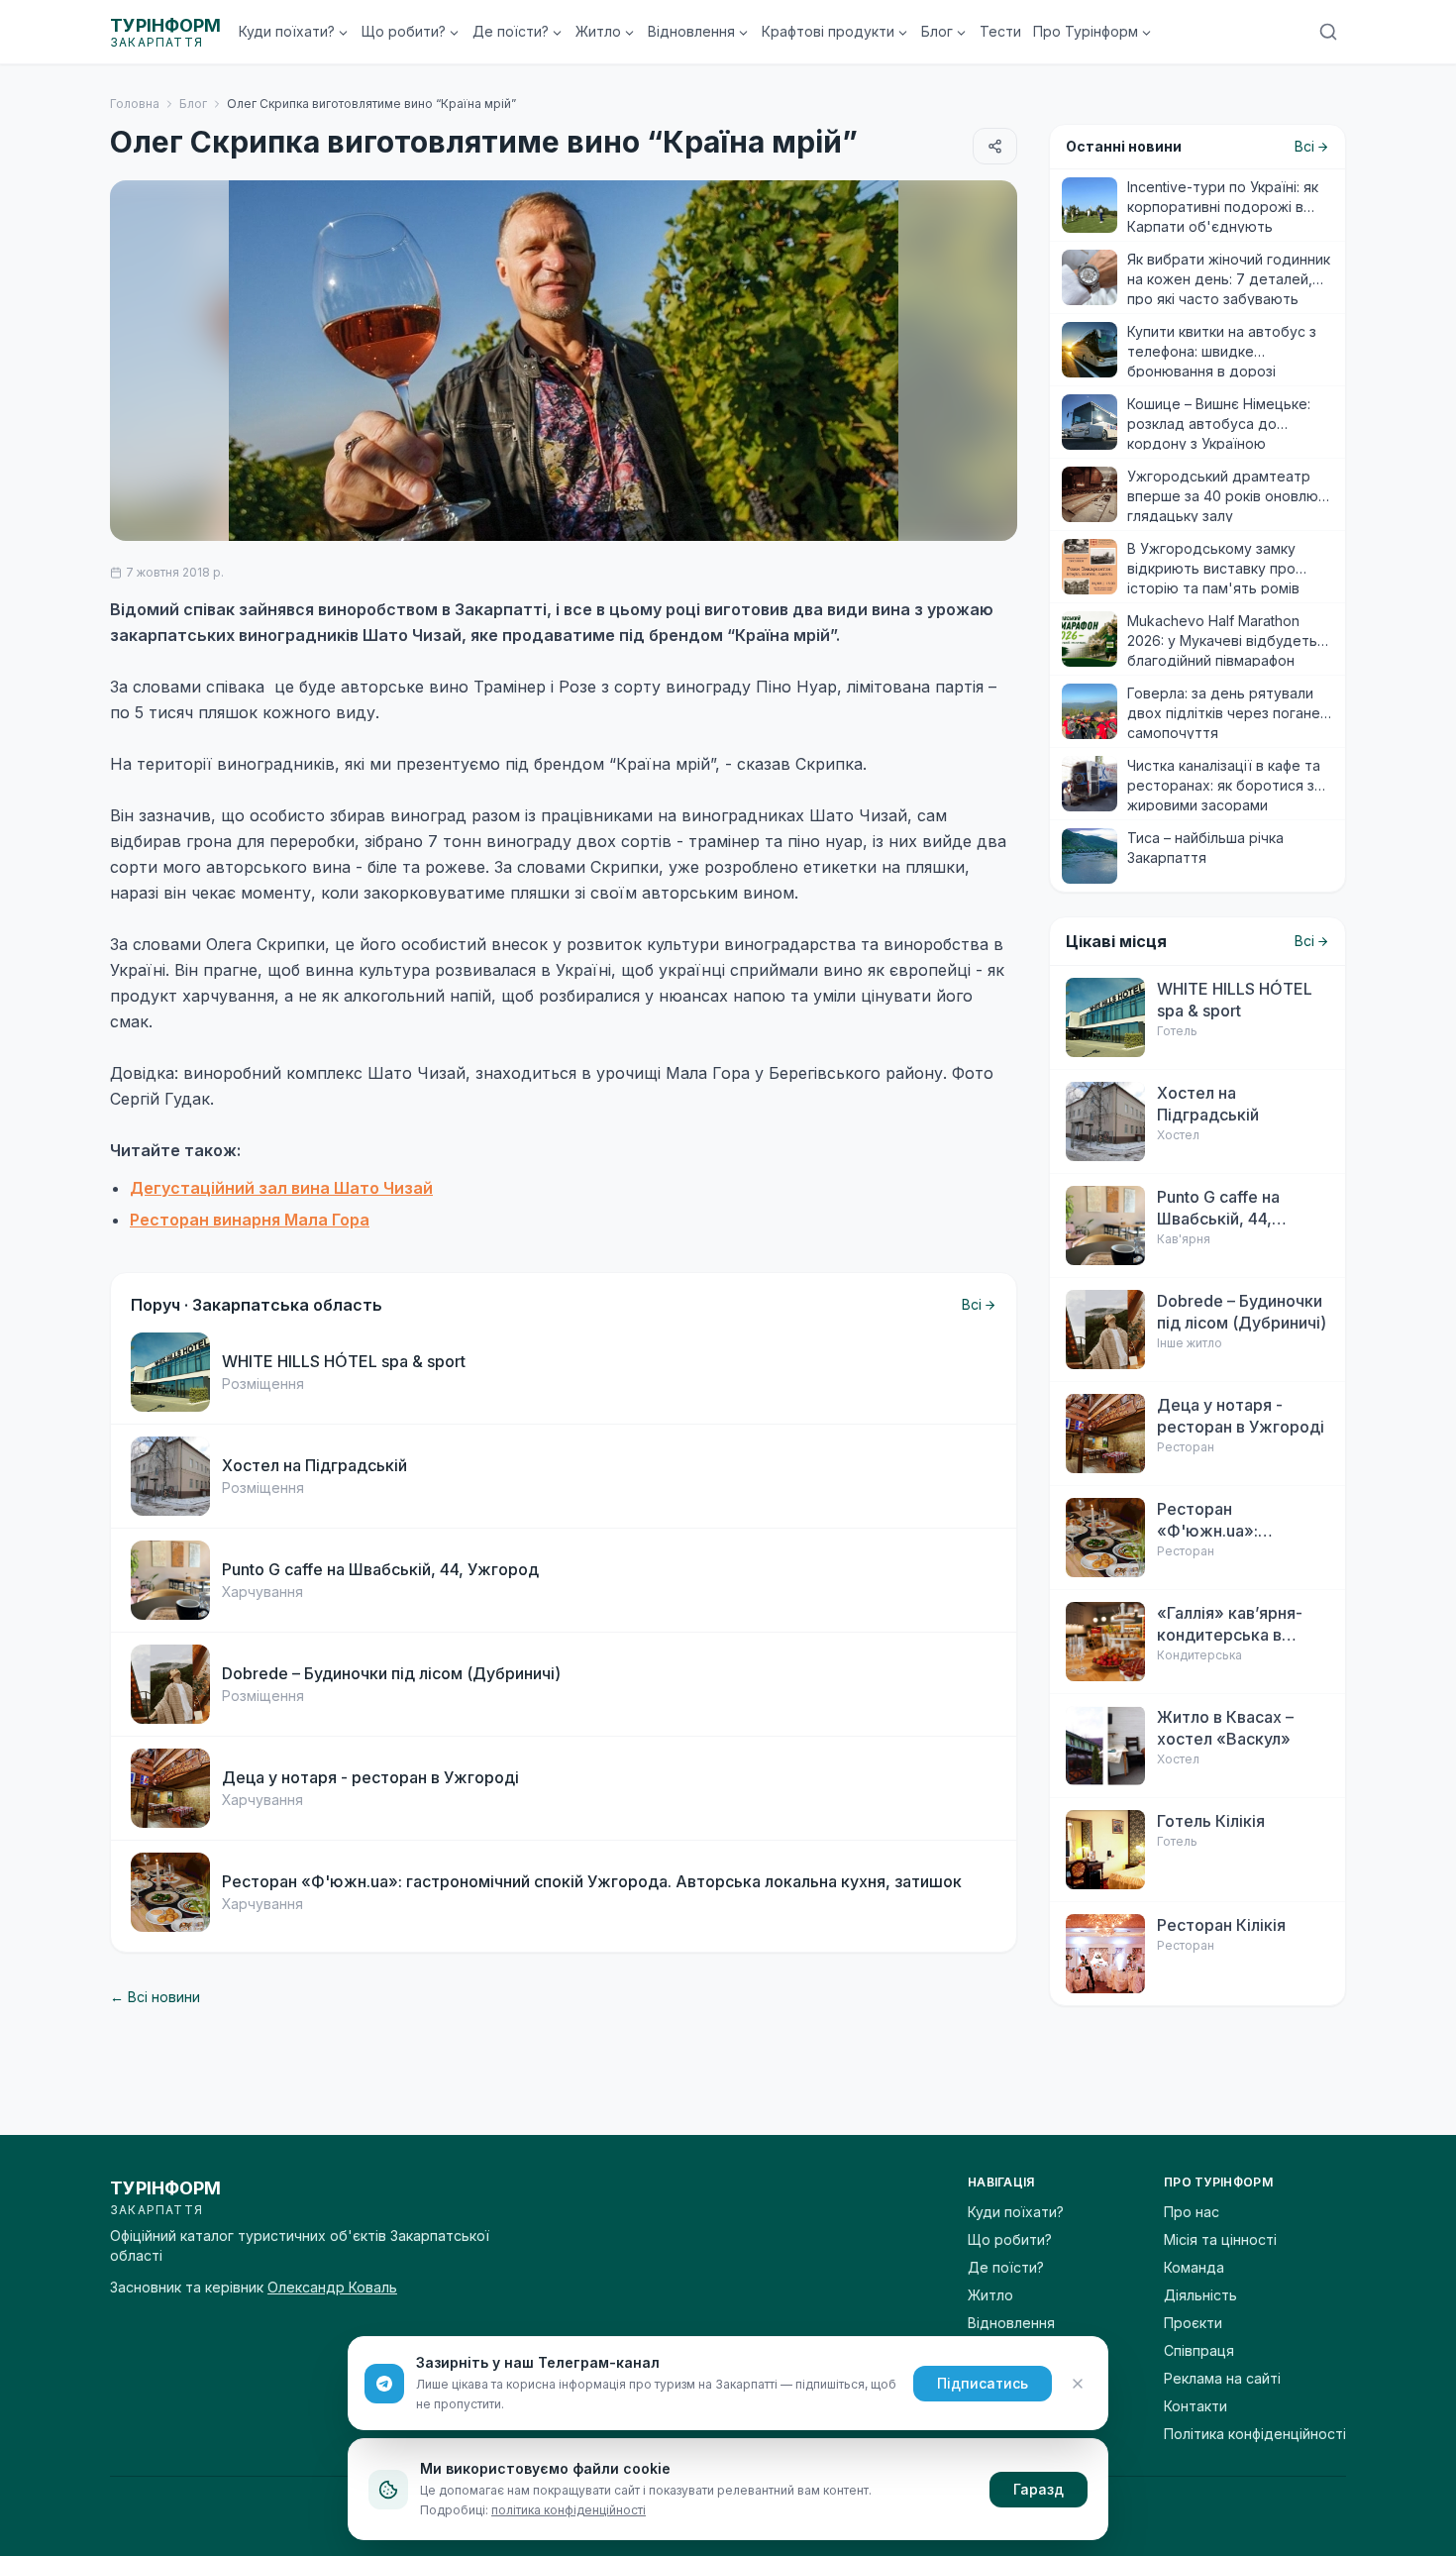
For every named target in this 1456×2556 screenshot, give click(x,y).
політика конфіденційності (569, 2510)
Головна (135, 104)
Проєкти (1193, 2323)
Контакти (1196, 2406)
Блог (937, 31)
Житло (598, 31)
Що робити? (404, 31)
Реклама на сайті (1222, 2378)
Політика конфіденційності (1255, 2434)
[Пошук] (1328, 32)
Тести (1000, 31)
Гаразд (1039, 2489)
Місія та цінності (1220, 2239)
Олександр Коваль (332, 2287)
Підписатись (983, 2383)
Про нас (1192, 2212)
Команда (1194, 2267)
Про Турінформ (1086, 31)
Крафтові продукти (828, 31)
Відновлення (691, 31)
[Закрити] (1078, 2384)
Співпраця (1199, 2350)
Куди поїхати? (287, 31)
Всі (972, 1304)
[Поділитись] (995, 146)
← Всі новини (155, 1997)
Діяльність (1200, 2295)
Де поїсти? (511, 31)
